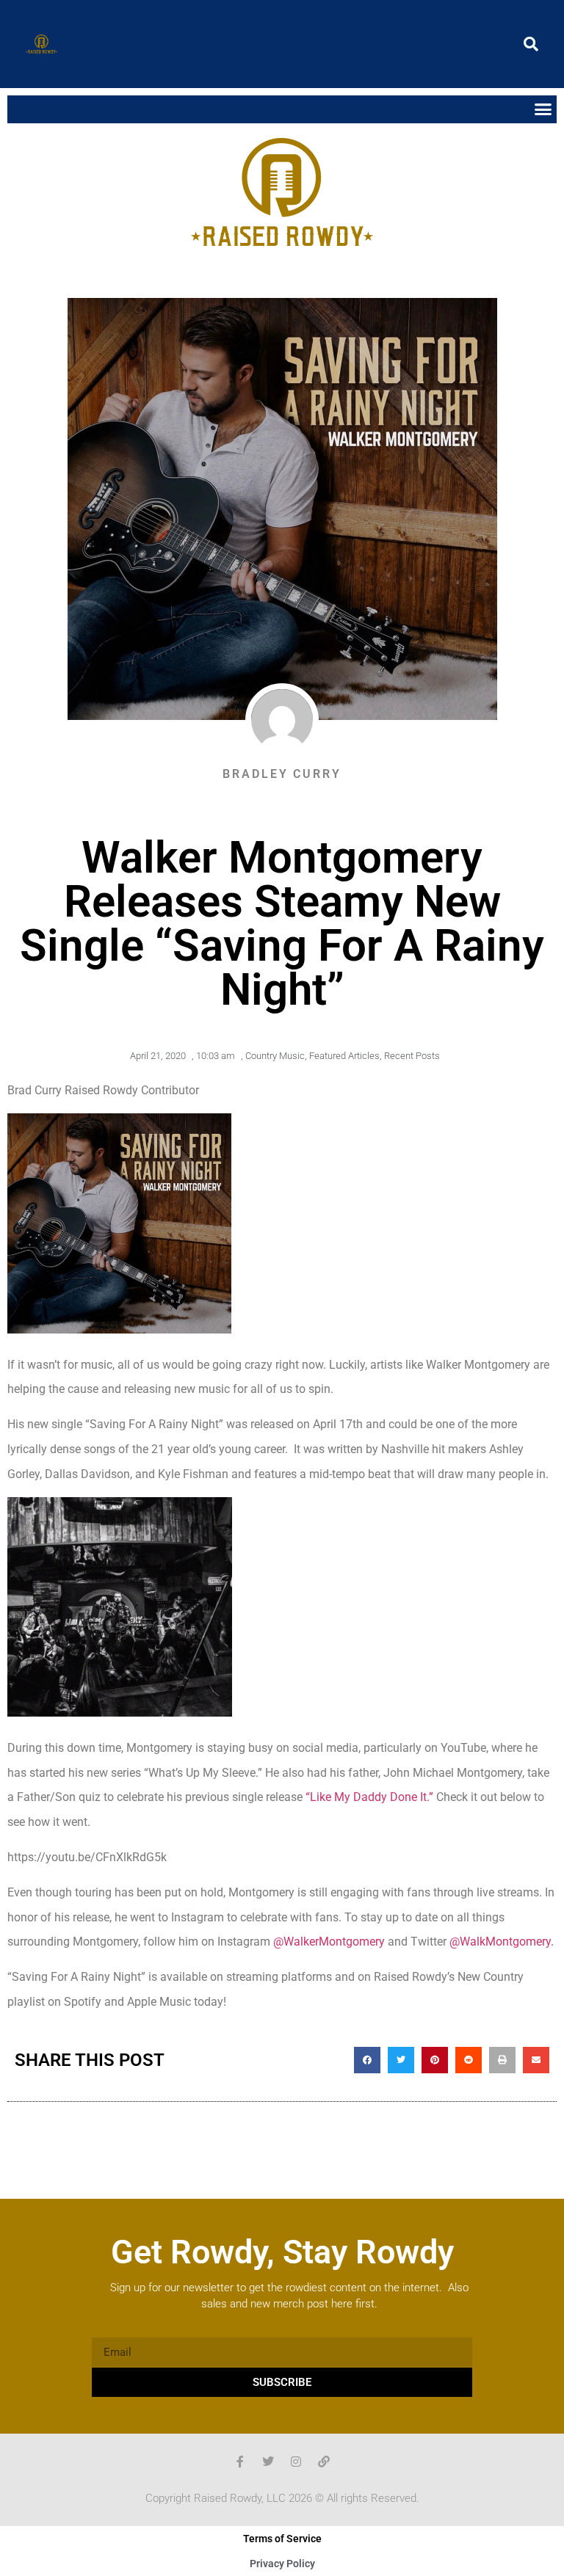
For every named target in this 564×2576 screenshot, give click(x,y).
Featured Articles (344, 1056)
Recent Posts (412, 1056)
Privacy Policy (282, 2564)
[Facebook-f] (240, 2462)
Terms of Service (282, 2539)
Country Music (275, 1056)
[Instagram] (296, 2462)
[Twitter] (268, 2462)
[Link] (324, 2462)
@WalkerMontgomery (329, 1942)
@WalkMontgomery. (502, 1942)
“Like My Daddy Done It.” (369, 1797)
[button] (531, 44)
